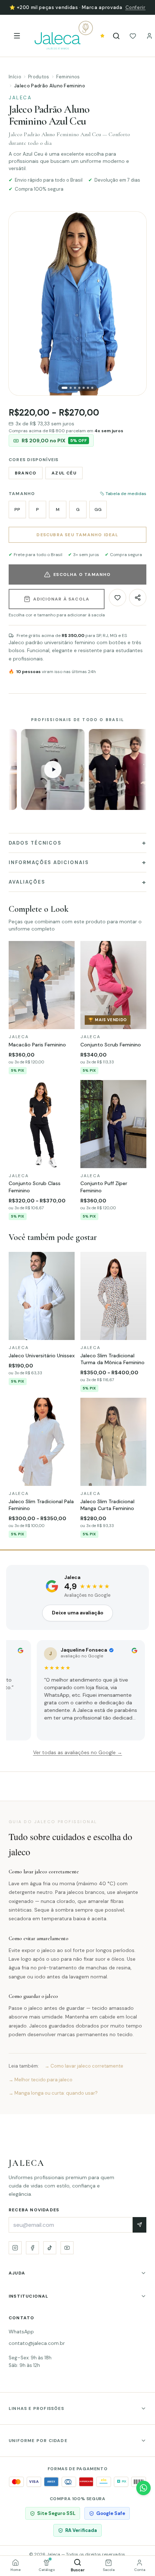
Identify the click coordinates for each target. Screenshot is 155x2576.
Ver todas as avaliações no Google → (78, 1753)
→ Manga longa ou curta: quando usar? (53, 2093)
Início (15, 77)
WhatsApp (21, 2332)
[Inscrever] (139, 2225)
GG (98, 509)
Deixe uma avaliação (78, 1613)
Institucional (29, 2296)
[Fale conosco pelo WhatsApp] (143, 2488)
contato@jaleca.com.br (37, 2343)
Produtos (39, 77)
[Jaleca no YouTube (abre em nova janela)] (67, 2248)
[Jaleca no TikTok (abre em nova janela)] (50, 2248)
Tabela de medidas (126, 494)
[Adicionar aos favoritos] (118, 598)
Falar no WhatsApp (114, 7)
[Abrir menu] (17, 36)
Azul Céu (64, 473)
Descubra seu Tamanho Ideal (77, 535)
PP (17, 509)
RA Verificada (81, 2530)
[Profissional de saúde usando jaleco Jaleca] (84, 769)
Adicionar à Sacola (61, 599)
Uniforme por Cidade (38, 2441)
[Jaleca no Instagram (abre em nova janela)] (15, 2248)
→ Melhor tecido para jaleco (41, 2080)
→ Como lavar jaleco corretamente (84, 2066)
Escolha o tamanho (82, 574)
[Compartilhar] (138, 598)
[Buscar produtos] (116, 36)
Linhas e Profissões (36, 2408)
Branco (26, 473)
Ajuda (17, 2273)
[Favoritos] (133, 36)
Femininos (68, 77)
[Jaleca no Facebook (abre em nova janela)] (32, 2248)
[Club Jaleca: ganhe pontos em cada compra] (102, 36)
